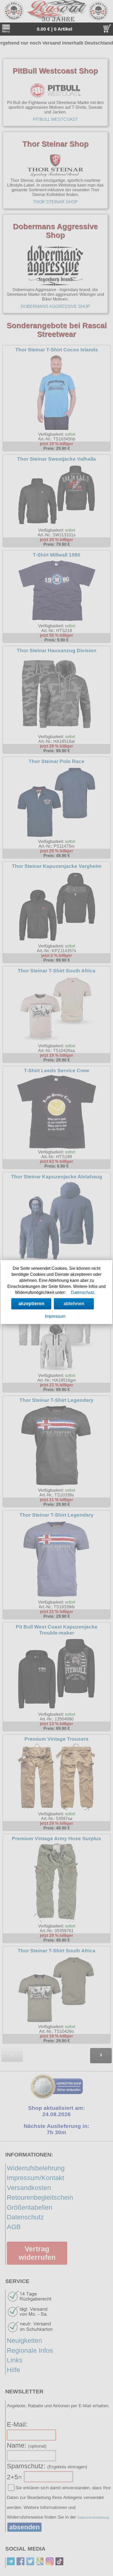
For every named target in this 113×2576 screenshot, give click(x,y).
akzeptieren (31, 1304)
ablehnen (74, 1304)
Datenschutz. (83, 1292)
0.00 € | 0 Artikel (55, 29)
